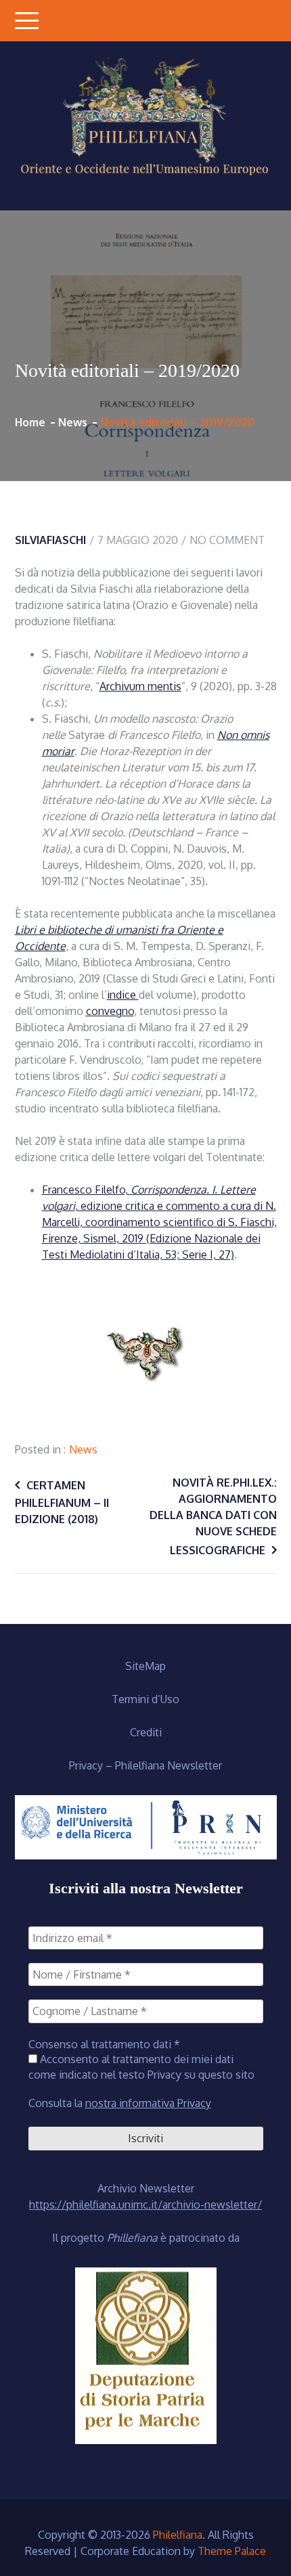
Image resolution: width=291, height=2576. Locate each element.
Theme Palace (232, 2551)
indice (123, 995)
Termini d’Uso (145, 1699)
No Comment (227, 540)
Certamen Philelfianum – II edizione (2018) (62, 1502)
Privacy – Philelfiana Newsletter (145, 1765)
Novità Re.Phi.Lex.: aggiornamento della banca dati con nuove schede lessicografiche (213, 1516)
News (83, 1449)
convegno (110, 1011)
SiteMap (145, 1666)
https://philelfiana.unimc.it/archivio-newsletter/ (145, 2205)
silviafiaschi (50, 540)
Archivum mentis (140, 686)
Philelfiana (178, 2535)
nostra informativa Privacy (148, 2103)
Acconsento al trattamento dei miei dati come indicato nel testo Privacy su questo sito (141, 2066)
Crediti (146, 1732)
